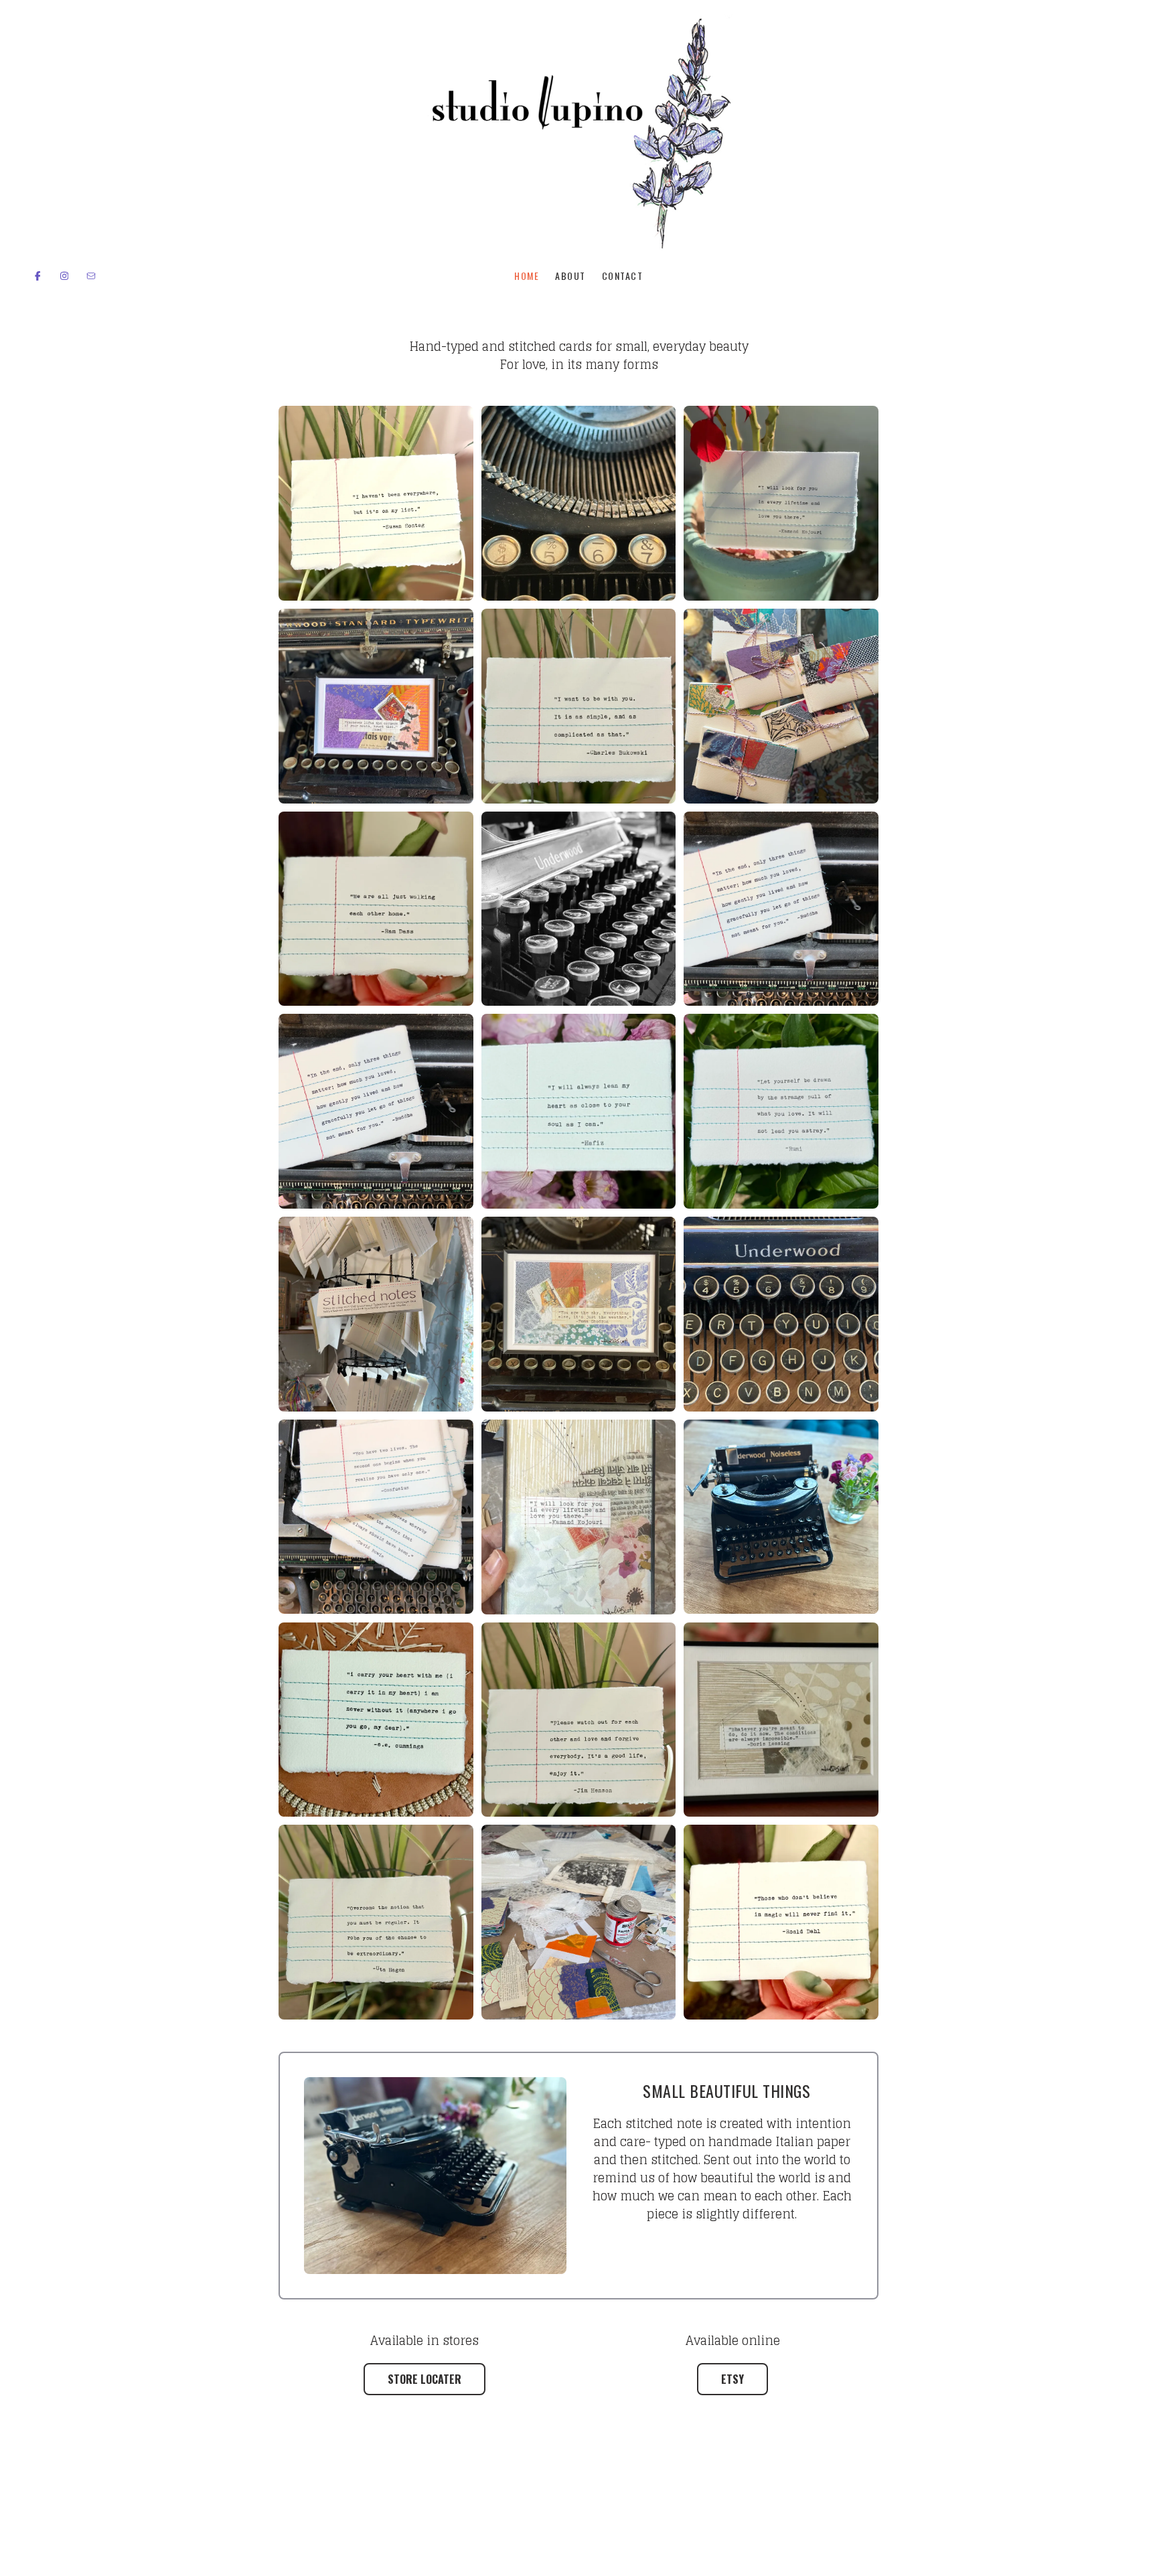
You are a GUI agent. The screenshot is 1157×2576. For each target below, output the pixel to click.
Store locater (425, 2379)
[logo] (578, 133)
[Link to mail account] (91, 276)
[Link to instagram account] (64, 276)
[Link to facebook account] (37, 276)
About (570, 276)
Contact (623, 276)
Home (527, 276)
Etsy (732, 2379)
